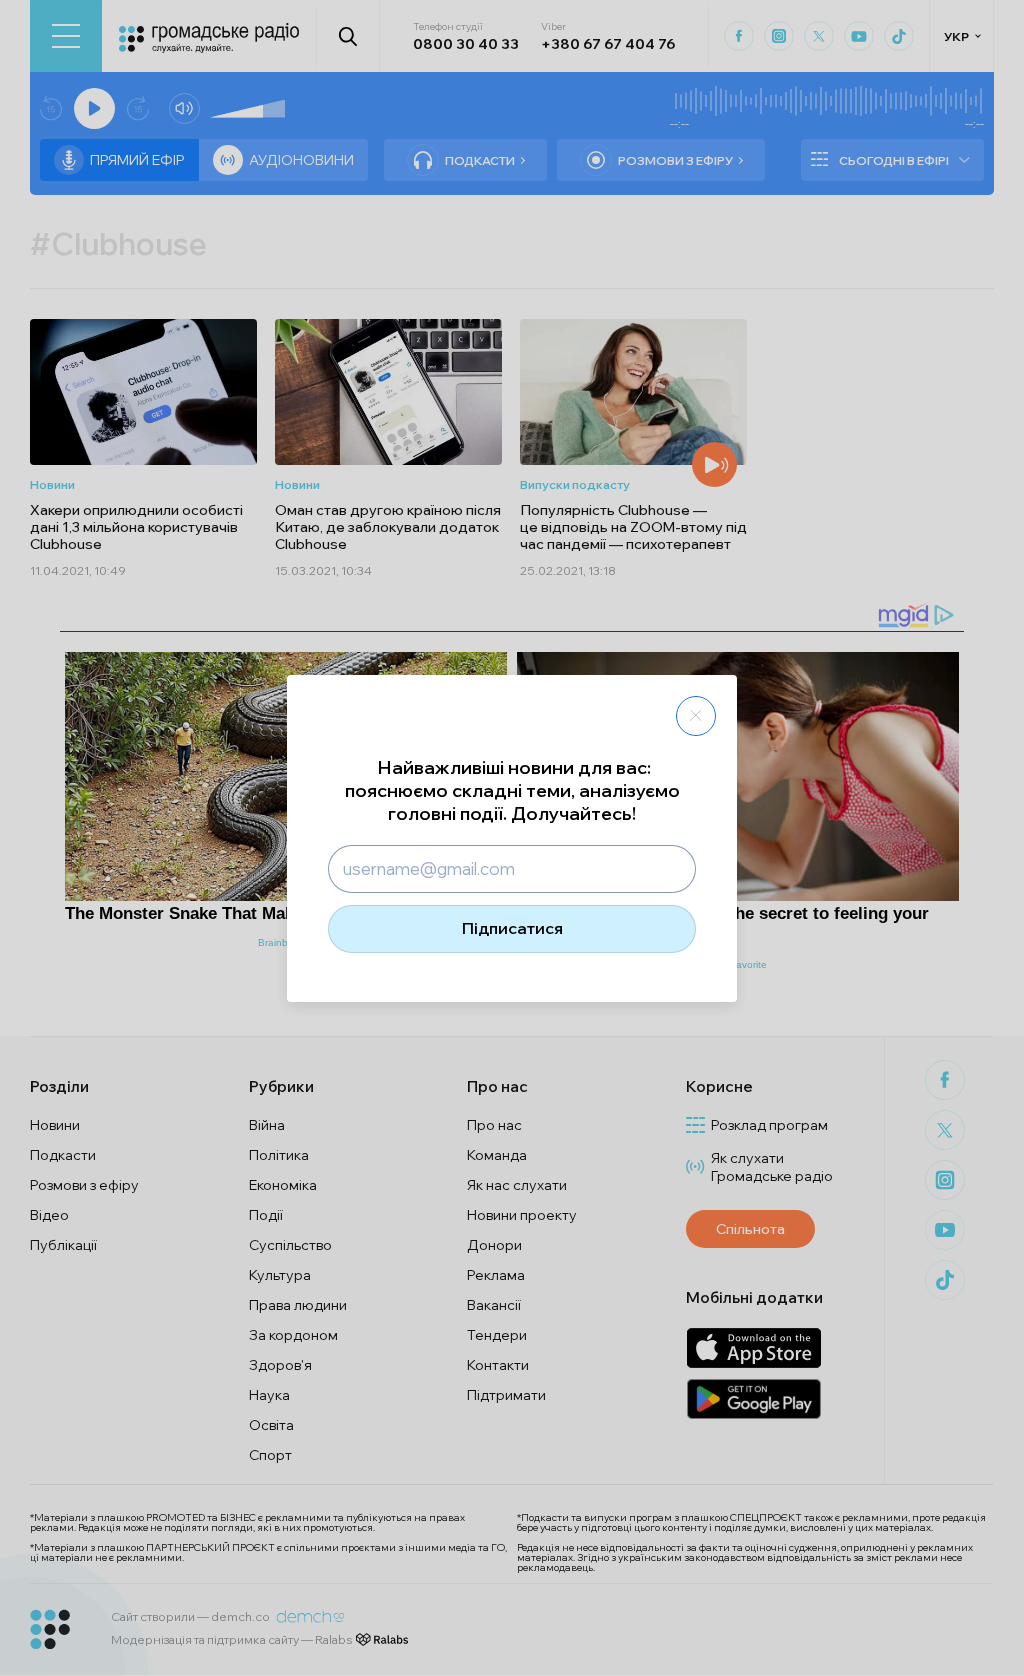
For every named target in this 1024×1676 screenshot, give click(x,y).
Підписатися (512, 928)
